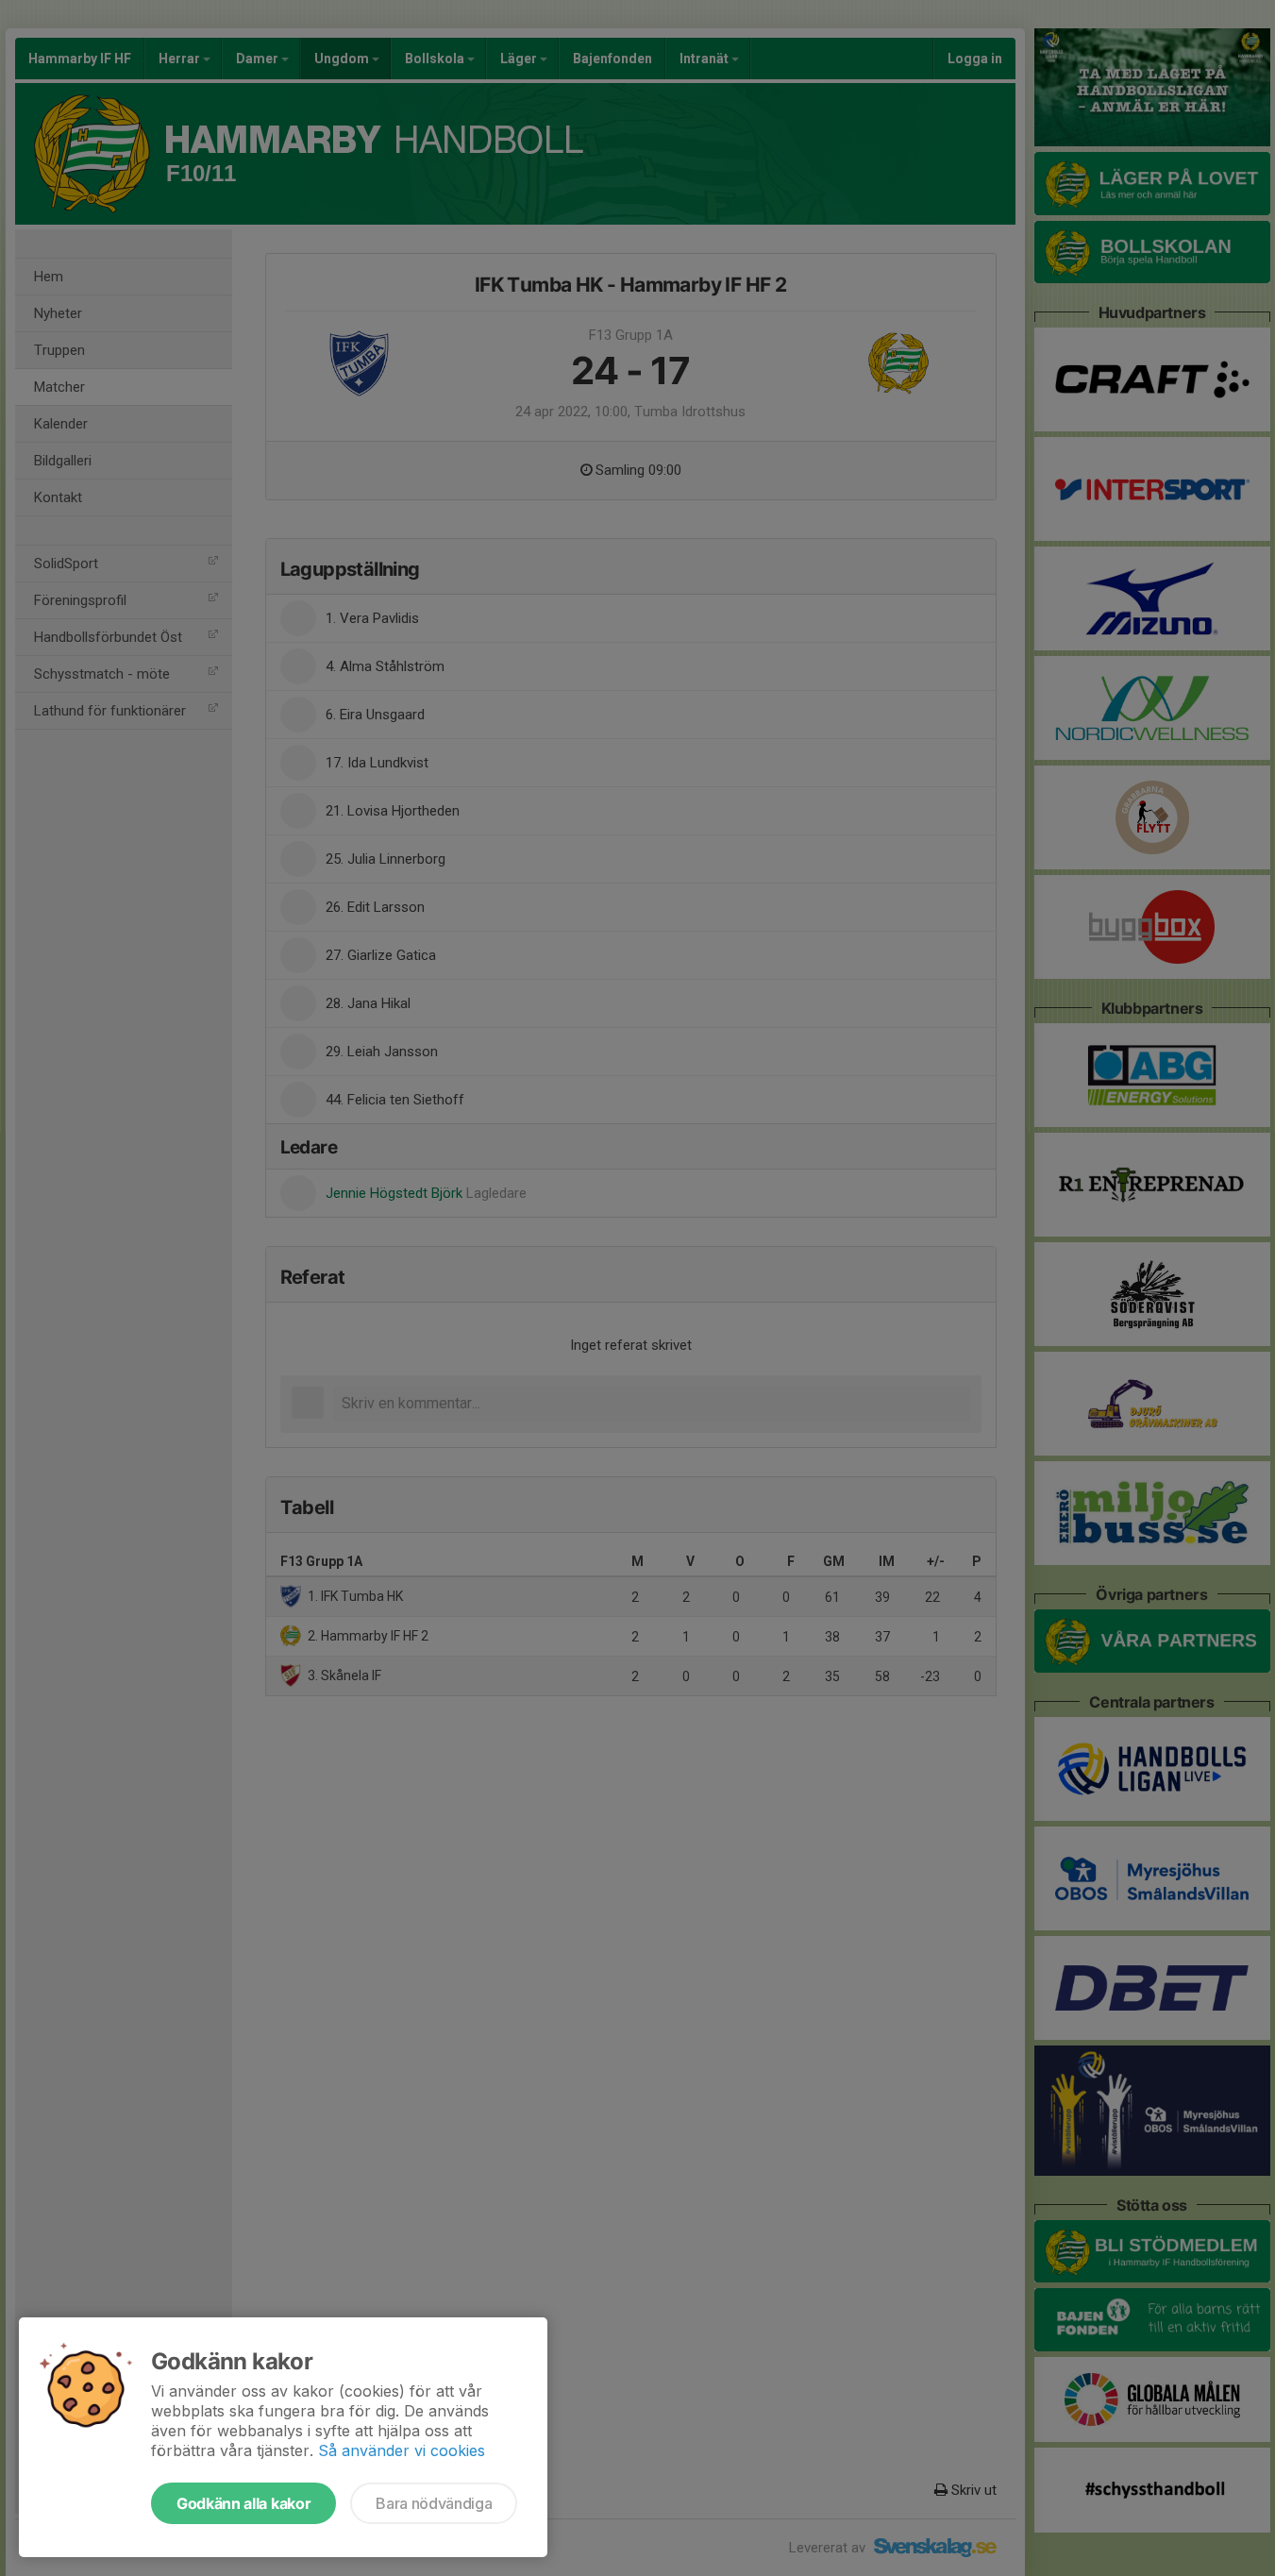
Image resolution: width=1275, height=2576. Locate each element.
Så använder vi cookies (402, 2450)
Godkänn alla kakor (243, 2503)
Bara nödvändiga (434, 2503)
